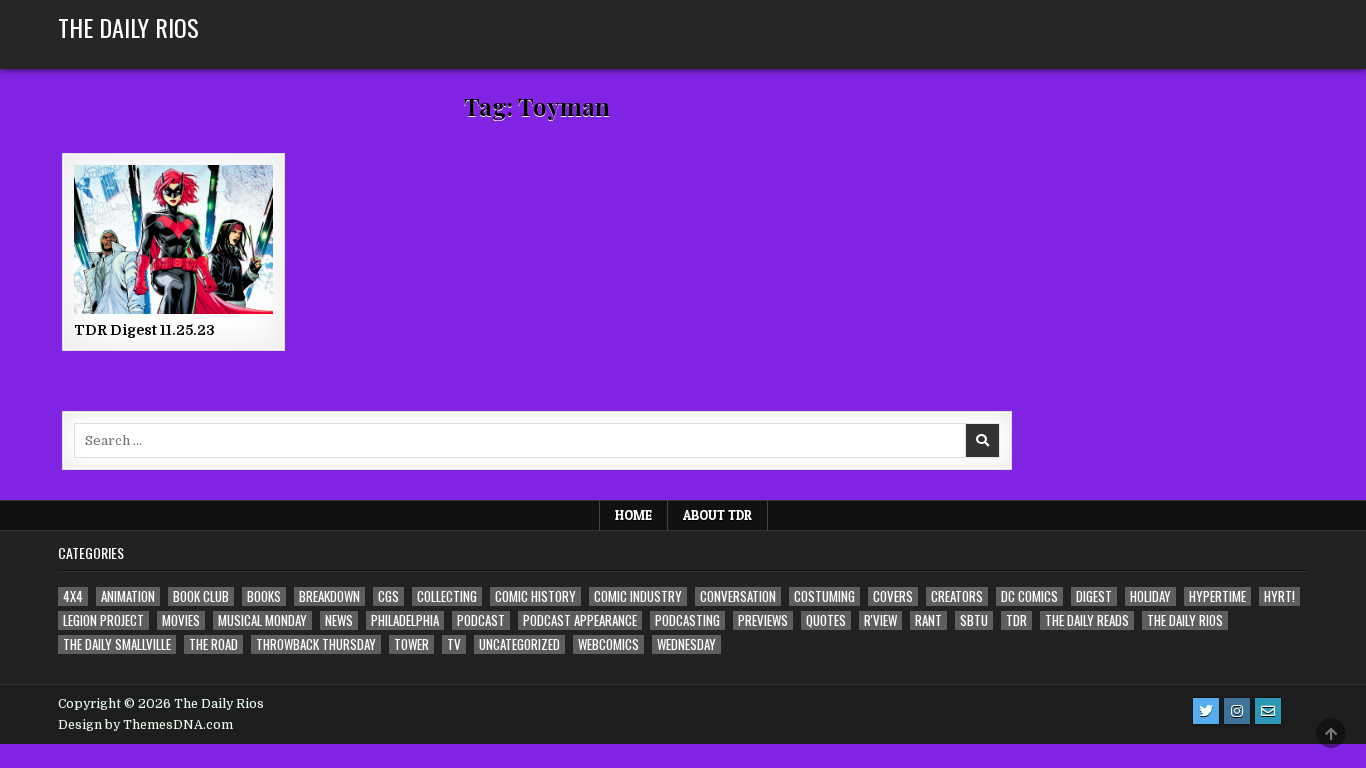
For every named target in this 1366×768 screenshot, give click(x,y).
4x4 (73, 596)
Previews (763, 620)
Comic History (535, 596)
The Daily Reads (1087, 620)
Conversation (738, 596)
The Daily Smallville (117, 644)
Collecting (447, 596)
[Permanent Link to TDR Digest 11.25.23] (173, 239)
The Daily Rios (128, 27)
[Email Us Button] (1268, 711)
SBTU (974, 620)
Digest (1094, 596)
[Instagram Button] (1237, 711)
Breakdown (329, 596)
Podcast (481, 620)
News (339, 620)
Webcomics (608, 644)
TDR (1016, 620)
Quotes (826, 620)
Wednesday (686, 644)
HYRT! (1279, 596)
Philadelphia (405, 620)
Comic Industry (638, 596)
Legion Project (103, 620)
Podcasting (687, 620)
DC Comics (1029, 596)
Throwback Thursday (316, 644)
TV (454, 644)
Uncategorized (519, 644)
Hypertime (1217, 596)
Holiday (1150, 596)
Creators (957, 596)
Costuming (824, 596)
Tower (411, 644)
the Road (213, 644)
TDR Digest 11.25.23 (144, 330)
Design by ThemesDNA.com (145, 725)
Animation (128, 596)
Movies (181, 620)
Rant (928, 620)
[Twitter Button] (1206, 711)
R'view (880, 620)
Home (633, 515)
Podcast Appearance (580, 620)
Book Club (201, 596)
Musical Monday (262, 620)
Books (264, 596)
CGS (388, 596)
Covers (893, 596)
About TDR (717, 515)
